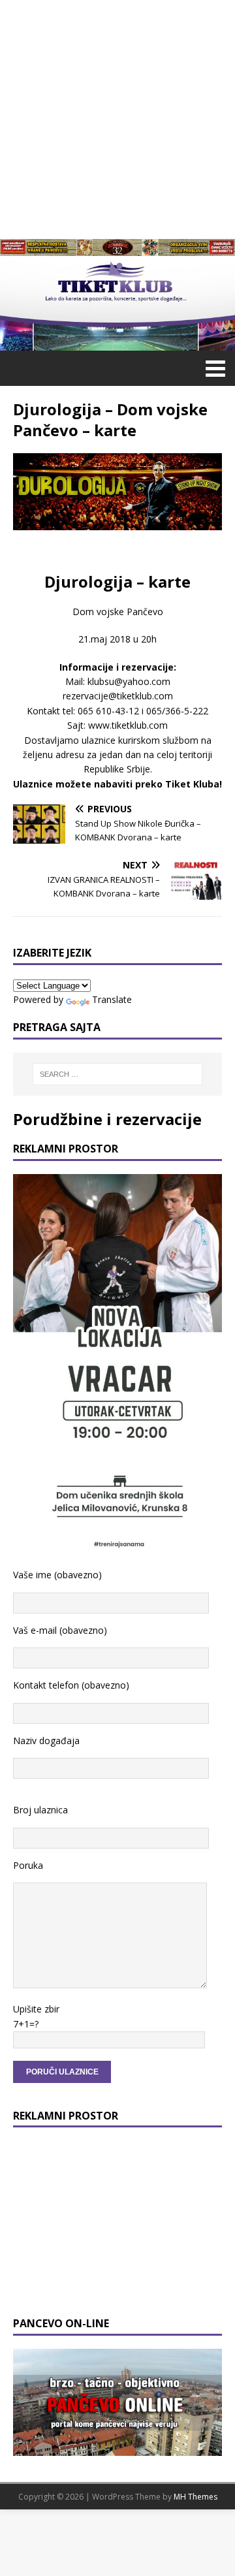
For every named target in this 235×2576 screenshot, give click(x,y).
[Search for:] (117, 1074)
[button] (213, 368)
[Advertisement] (117, 118)
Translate (112, 999)
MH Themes (196, 2497)
